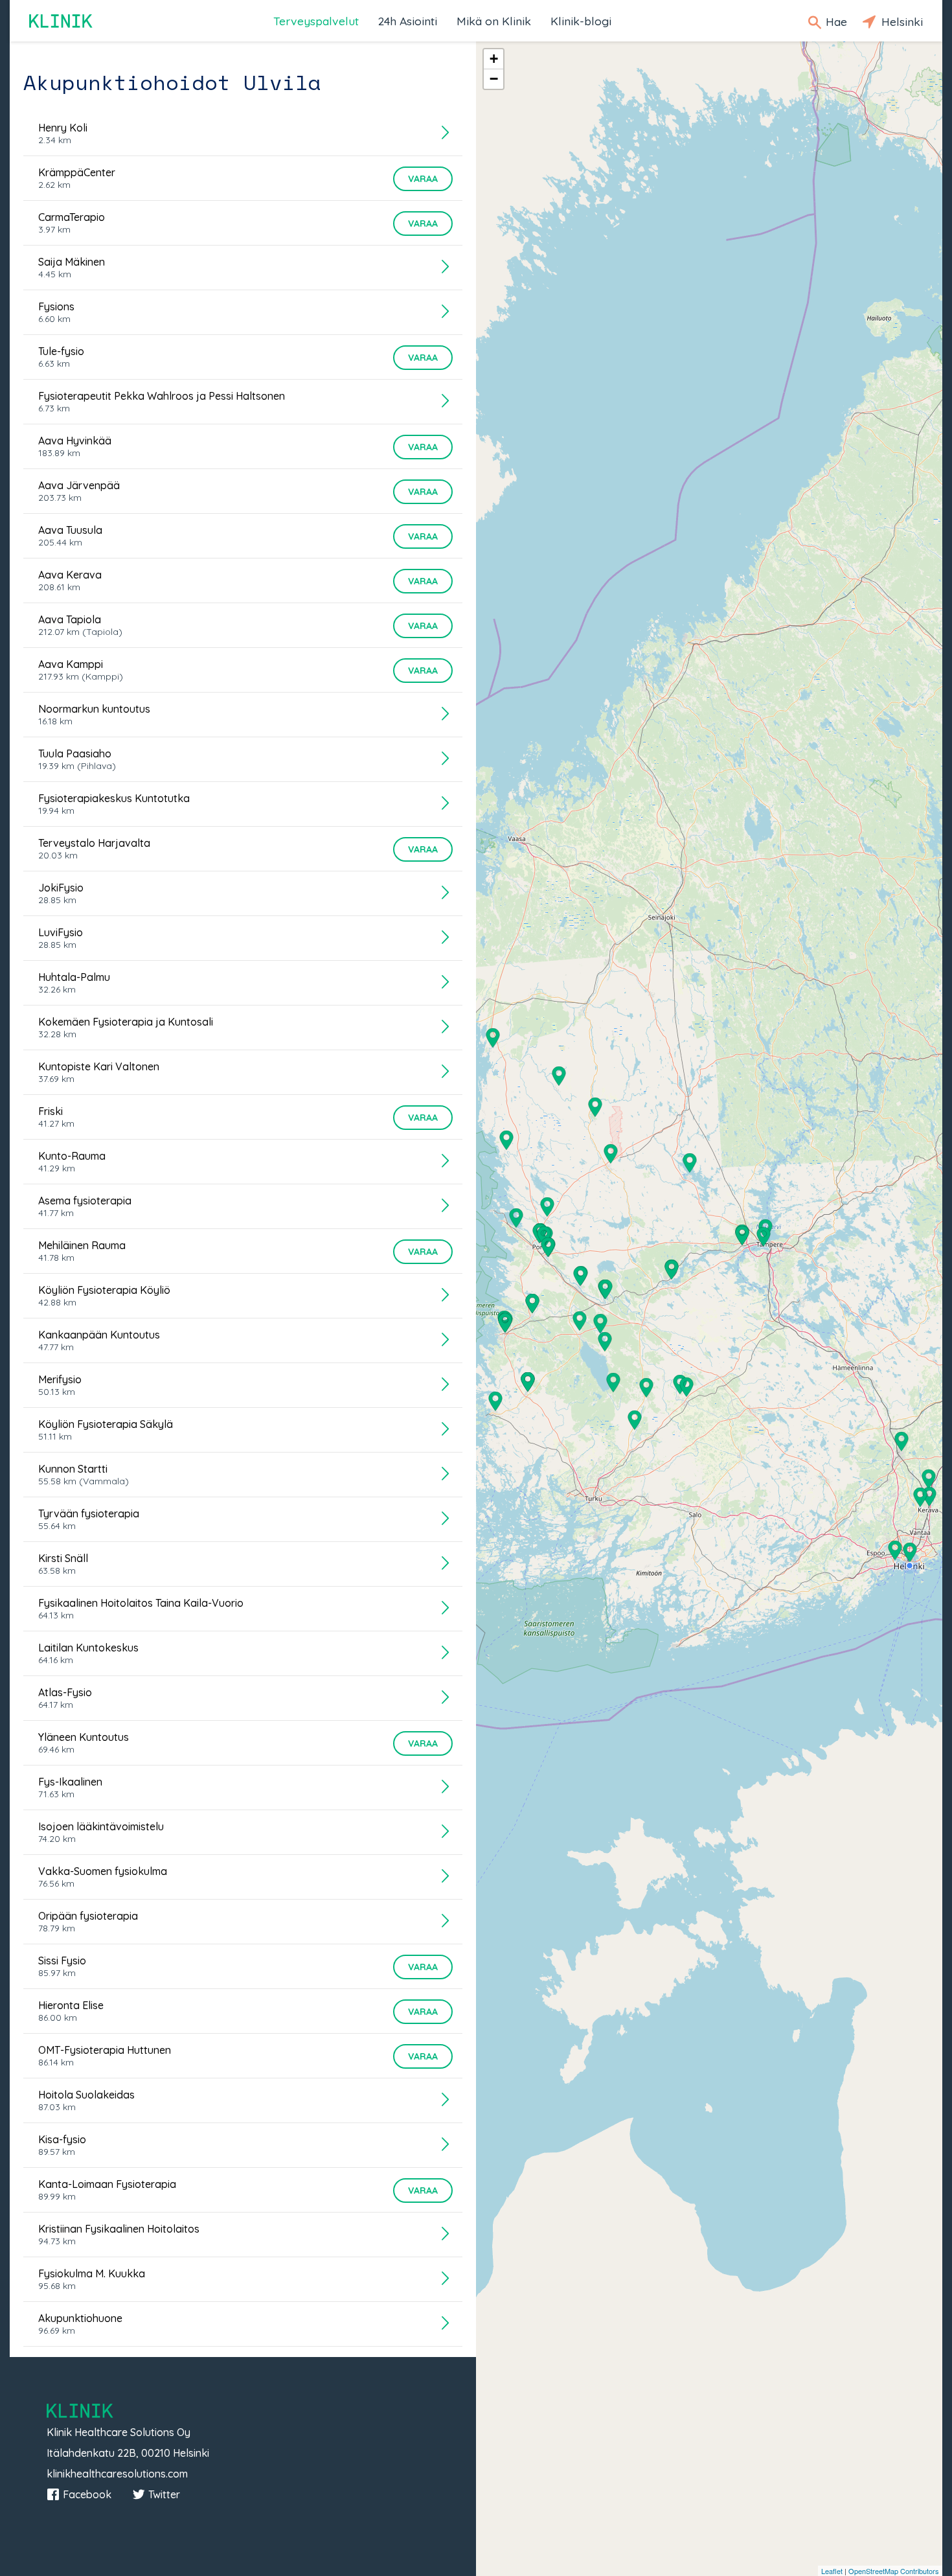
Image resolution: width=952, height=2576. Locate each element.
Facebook (87, 2494)
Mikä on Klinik (494, 21)
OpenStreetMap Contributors (894, 2571)
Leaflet (832, 2571)
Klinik (62, 21)
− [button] (494, 79)
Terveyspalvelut (316, 21)
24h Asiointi (408, 21)
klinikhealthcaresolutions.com (117, 2474)
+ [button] (494, 59)
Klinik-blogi (581, 21)
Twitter (164, 2494)
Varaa (423, 179)
